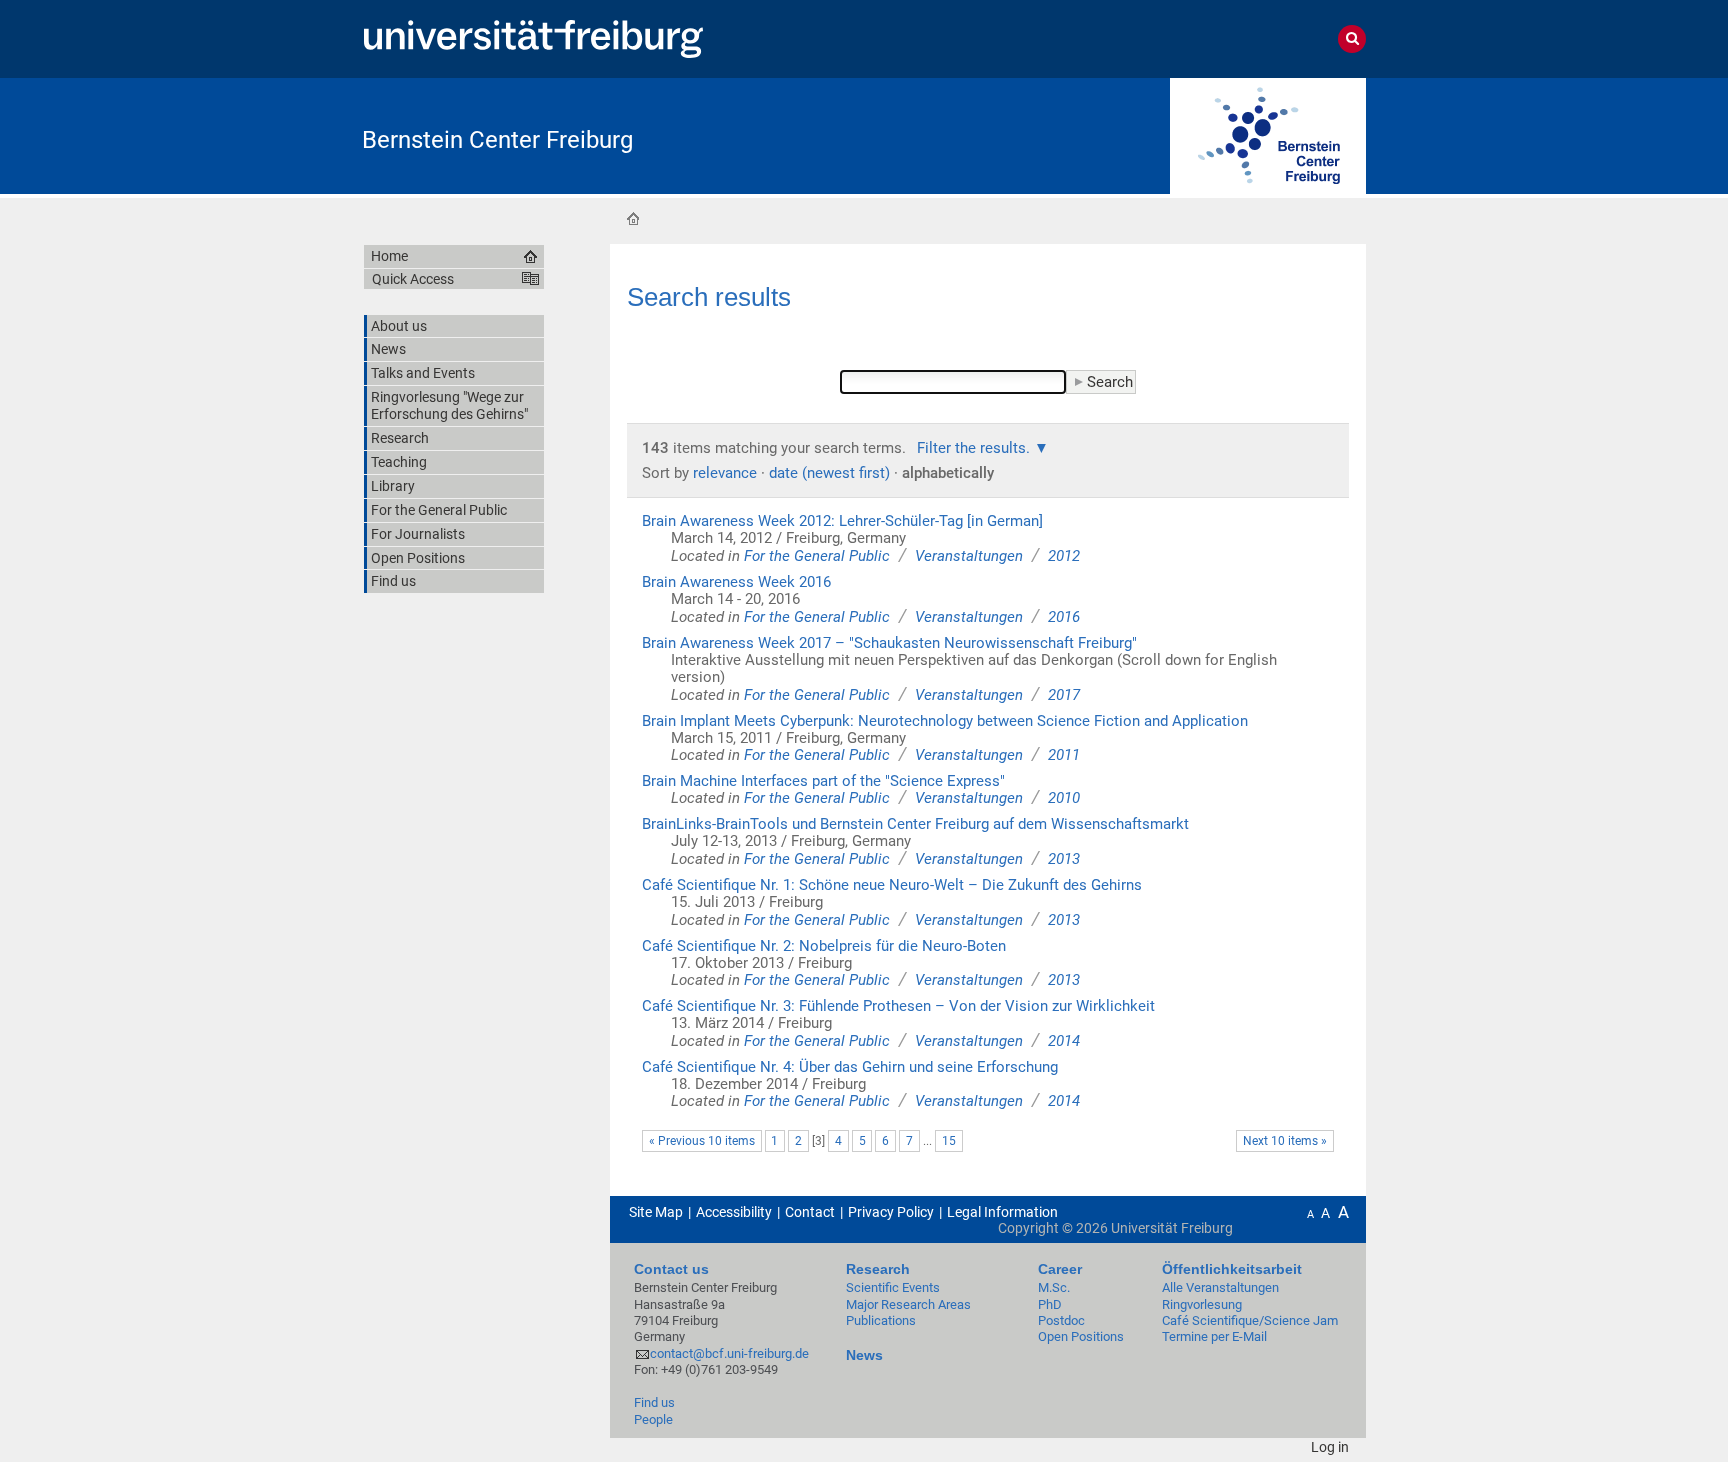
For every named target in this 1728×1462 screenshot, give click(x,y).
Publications (881, 1320)
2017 (1064, 695)
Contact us (671, 1269)
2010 (1064, 798)
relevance (725, 473)
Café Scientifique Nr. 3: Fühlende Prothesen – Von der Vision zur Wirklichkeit (898, 1006)
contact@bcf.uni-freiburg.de (729, 1353)
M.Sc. (1054, 1287)
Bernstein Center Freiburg (497, 140)
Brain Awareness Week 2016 (736, 582)
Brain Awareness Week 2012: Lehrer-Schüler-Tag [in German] (842, 521)
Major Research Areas (908, 1304)
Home (633, 218)
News (864, 1355)
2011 (1064, 755)
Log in (1330, 1447)
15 (949, 1141)
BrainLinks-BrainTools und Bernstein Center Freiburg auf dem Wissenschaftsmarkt (915, 824)
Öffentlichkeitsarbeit (1232, 1269)
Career (1060, 1269)
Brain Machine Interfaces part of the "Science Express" (823, 781)
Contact (810, 1212)
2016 (1064, 617)
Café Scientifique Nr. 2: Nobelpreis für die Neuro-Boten (824, 946)
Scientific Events (893, 1287)
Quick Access (413, 279)
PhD (1050, 1304)
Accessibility (734, 1212)
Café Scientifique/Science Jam (1250, 1320)
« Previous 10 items (702, 1141)
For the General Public (817, 556)
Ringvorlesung (1202, 1304)
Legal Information (1002, 1212)
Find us (654, 1402)
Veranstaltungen (969, 556)
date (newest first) (829, 473)
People (653, 1419)
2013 (1064, 859)
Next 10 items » (1285, 1141)
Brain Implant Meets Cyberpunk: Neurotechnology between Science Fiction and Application (945, 721)
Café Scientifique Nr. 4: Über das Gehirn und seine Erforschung (850, 1067)
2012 (1064, 556)
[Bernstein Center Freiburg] (1268, 134)
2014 (1064, 1041)
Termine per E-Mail (1214, 1336)
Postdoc (1061, 1320)
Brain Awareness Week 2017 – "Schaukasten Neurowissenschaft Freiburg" (889, 643)
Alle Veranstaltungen (1220, 1287)
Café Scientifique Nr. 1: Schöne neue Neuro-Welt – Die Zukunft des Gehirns (892, 885)
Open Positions (1081, 1336)
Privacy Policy (891, 1212)
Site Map (656, 1212)
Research (878, 1269)
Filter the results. (975, 448)
